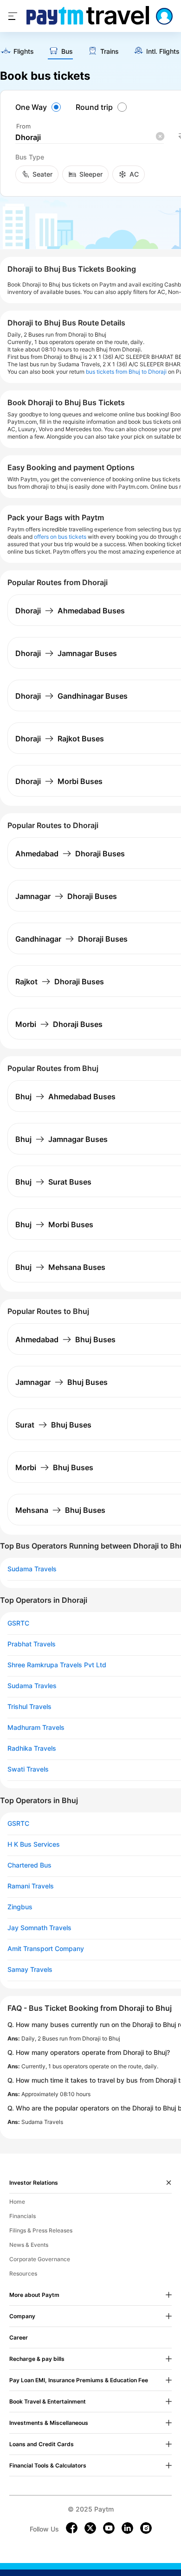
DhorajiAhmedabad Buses (70, 611)
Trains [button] (110, 51)
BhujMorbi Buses (54, 1224)
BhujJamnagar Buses (61, 1139)
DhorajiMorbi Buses (59, 781)
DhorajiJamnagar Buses (66, 653)
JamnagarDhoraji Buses (66, 896)
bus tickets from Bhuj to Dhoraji (126, 372)
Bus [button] (67, 51)
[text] (17, 52)
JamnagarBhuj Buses (61, 1382)
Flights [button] (24, 51)
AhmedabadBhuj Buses (65, 1339)
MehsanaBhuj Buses (60, 1510)
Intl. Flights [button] (163, 51)
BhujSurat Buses (53, 1182)
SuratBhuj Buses (53, 1425)
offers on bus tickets (60, 537)
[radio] (39, 107)
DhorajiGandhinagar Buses (71, 696)
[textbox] (90, 137)
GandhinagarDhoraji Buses (71, 939)
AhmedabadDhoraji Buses (70, 854)
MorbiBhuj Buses (54, 1467)
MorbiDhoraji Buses (59, 1024)
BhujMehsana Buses (60, 1267)
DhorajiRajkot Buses (60, 739)
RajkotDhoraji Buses (60, 982)
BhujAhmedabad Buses (65, 1097)
